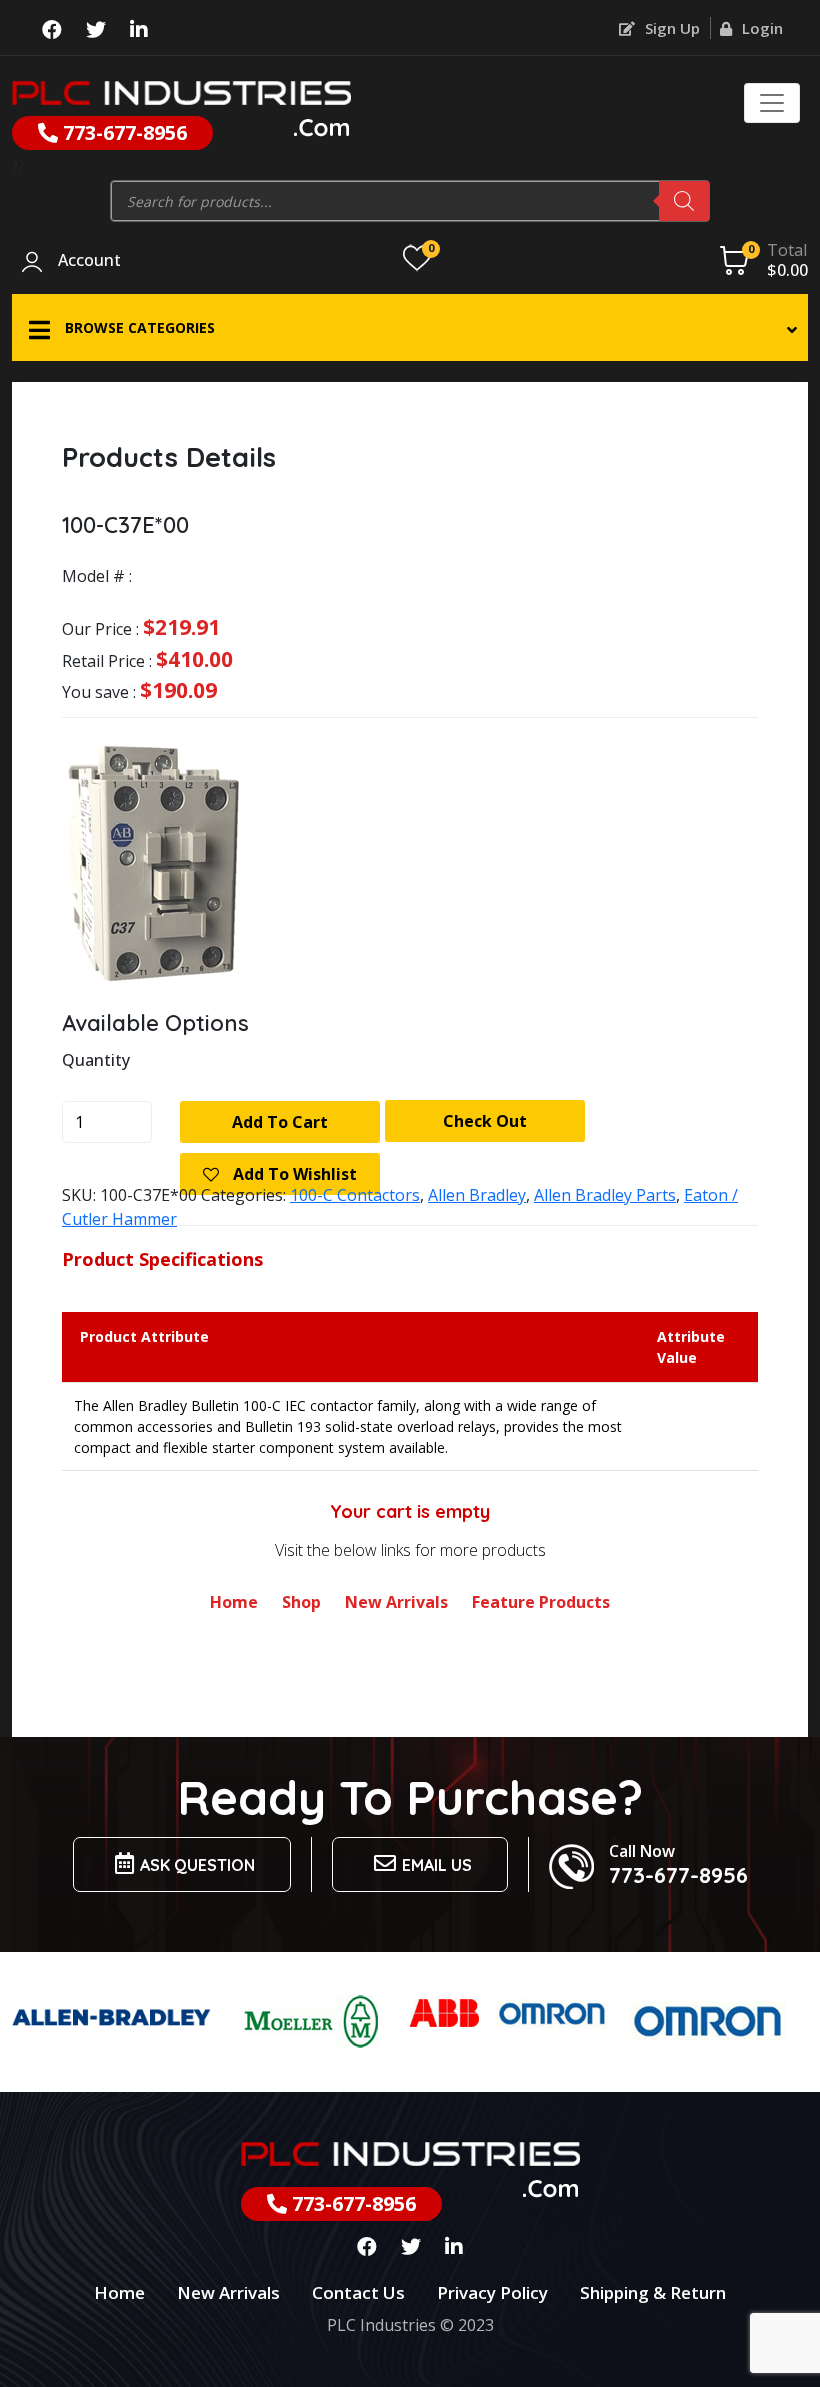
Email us (437, 1865)
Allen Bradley (477, 1195)
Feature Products (541, 1602)
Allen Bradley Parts (605, 1195)
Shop (301, 1602)
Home (234, 1602)
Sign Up (670, 28)
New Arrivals (396, 1602)
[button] (410, 327)
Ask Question (197, 1865)
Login (760, 28)
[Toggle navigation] (772, 103)
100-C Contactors (355, 1195)
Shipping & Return (653, 2292)
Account (89, 261)
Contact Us (358, 2292)
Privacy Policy (492, 2292)
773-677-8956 (122, 132)
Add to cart (280, 1122)
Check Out (485, 1121)
